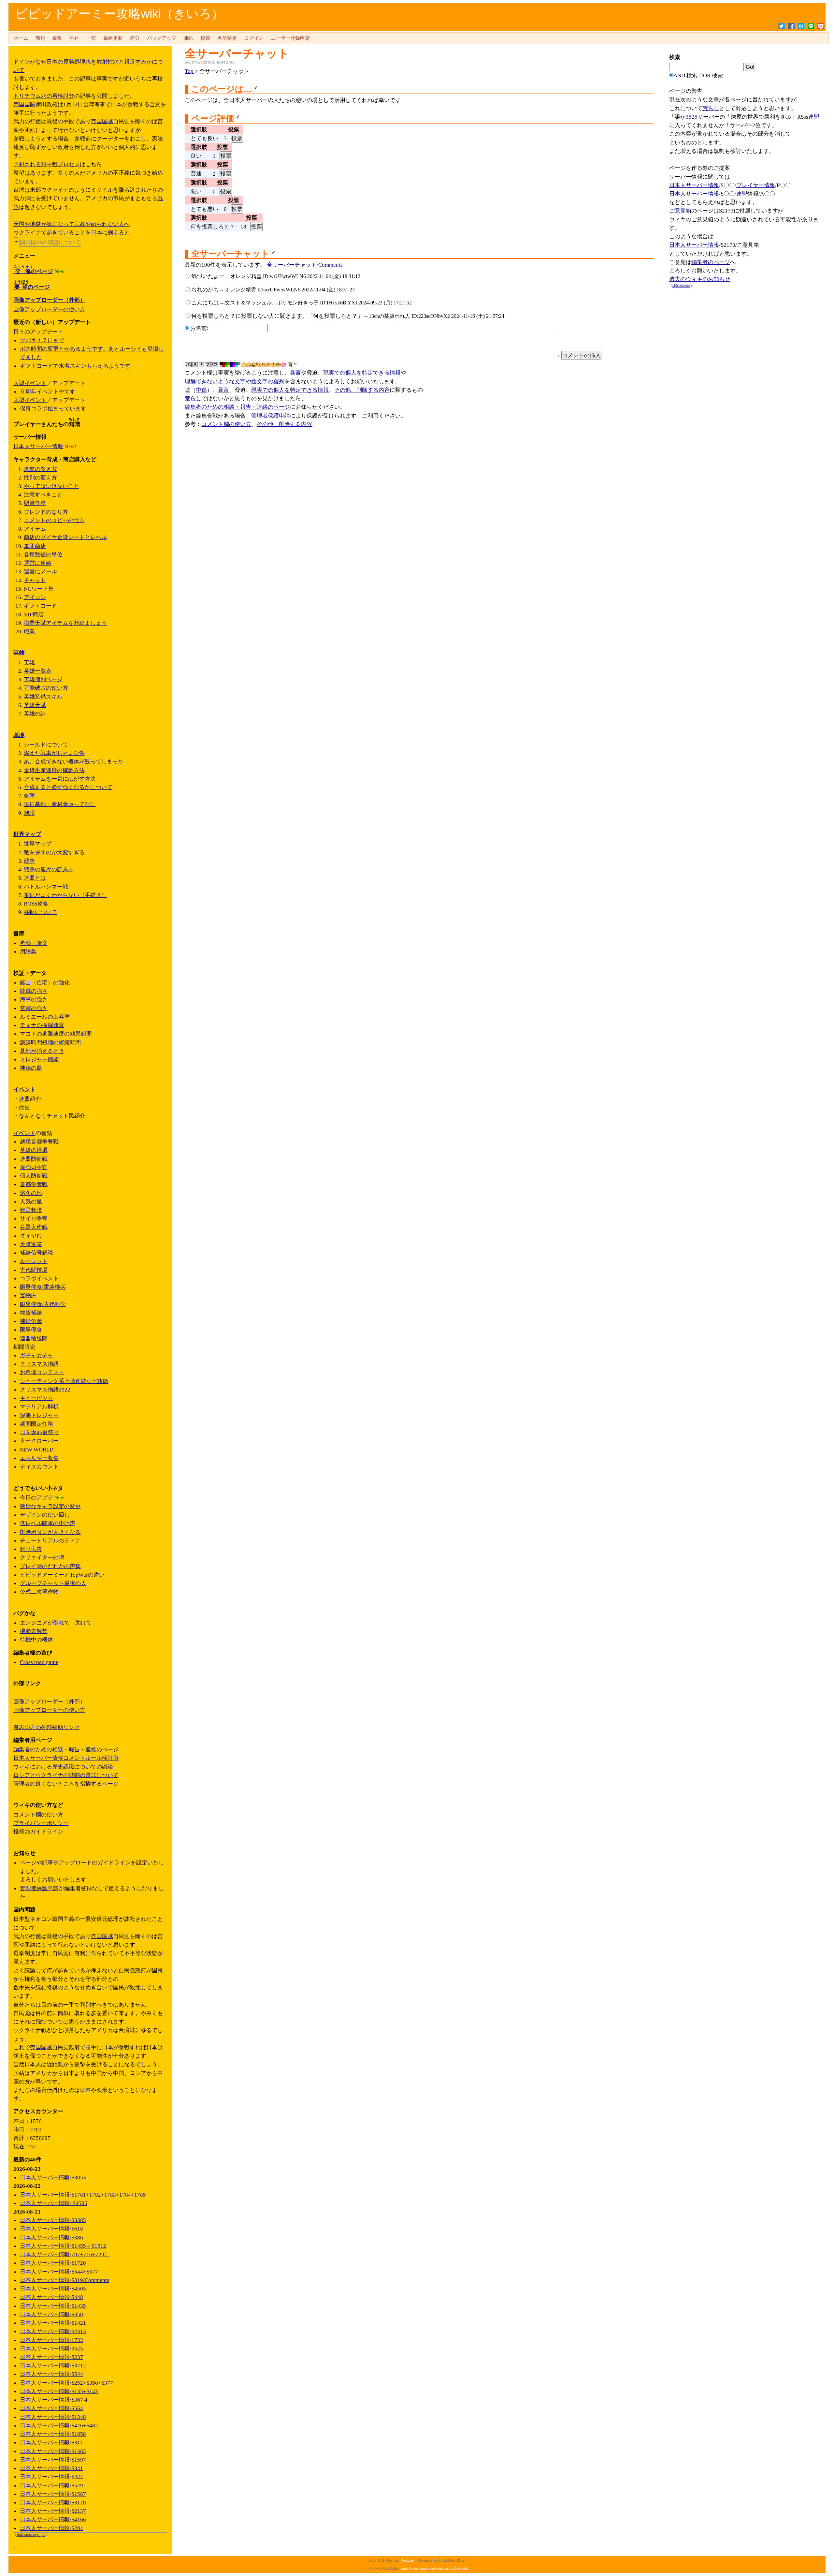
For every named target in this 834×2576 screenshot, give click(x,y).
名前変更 (227, 38)
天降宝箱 (31, 1244)
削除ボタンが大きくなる (50, 1532)
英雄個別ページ (43, 679)
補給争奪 (31, 1321)
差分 (135, 38)
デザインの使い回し (45, 1515)
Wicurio (407, 2560)
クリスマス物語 (39, 1364)
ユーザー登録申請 (290, 38)
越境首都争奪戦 (39, 1141)
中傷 (201, 390)
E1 (39, 2535)
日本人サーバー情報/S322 (51, 2477)
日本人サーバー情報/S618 (51, 2229)
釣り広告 (31, 1549)
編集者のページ (711, 262)
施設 (29, 813)
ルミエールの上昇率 (45, 1017)
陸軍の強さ (34, 991)
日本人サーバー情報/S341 (51, 2468)
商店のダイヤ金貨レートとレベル (65, 537)
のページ (33, 271)
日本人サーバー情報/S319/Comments (65, 2280)
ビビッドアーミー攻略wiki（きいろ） (119, 14)
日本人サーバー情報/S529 (51, 2485)
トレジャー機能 (39, 1059)
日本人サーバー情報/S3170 (53, 2502)
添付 (74, 38)
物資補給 (31, 1313)
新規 (40, 38)
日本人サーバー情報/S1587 (53, 2494)
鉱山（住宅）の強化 (45, 982)
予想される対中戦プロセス (47, 164)
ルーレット (34, 1261)
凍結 (188, 38)
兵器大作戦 (34, 1227)
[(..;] (259, 365)
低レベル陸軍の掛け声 (48, 1523)
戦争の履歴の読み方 (49, 869)
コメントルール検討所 (66, 1758)
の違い (62, 1575)
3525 (692, 117)
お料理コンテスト (42, 1372)
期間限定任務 (36, 1424)
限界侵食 (31, 1330)
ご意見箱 (680, 211)
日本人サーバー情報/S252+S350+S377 (66, 2383)
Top (189, 71)
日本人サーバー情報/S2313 (53, 2331)
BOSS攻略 (36, 904)
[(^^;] (273, 365)
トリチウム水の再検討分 (44, 96)
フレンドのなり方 (46, 512)
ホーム (21, 38)
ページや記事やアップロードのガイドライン (75, 1862)
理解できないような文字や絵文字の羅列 (235, 381)
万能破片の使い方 (46, 688)
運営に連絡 (38, 563)
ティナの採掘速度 (42, 1025)
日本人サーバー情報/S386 (51, 2237)
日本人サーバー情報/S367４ (54, 2400)
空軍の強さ (34, 1008)
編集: (681, 286)
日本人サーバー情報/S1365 (53, 2451)
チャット (35, 580)
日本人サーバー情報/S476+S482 (59, 2425)
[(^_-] (264, 365)
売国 (19, 104)
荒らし (193, 398)
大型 (19, 383)
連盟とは (35, 878)
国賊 (30, 104)
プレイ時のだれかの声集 (50, 1566)
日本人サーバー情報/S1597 (53, 2460)
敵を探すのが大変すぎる (54, 852)
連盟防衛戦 (34, 1159)
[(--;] (269, 365)
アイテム (35, 529)
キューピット (36, 1398)
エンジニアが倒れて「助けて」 (59, 1623)
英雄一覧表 (38, 671)
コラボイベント (39, 1278)
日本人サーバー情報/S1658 (53, 2434)
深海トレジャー (39, 1415)
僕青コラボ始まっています (53, 408)
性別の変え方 (40, 478)
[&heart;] (283, 365)
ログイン (254, 38)
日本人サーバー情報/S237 (51, 2357)
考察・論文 (34, 943)
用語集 (28, 951)
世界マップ (27, 834)
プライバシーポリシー (41, 1823)
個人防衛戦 (34, 1176)
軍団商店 (35, 546)
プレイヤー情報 (756, 185)
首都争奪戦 (34, 1184)
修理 (29, 796)
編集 (57, 38)
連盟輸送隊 (34, 1338)
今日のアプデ (36, 1497)
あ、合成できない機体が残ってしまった (74, 761)
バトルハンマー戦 (46, 887)
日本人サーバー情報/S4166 (53, 2519)
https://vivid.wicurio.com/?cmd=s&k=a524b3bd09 (435, 2569)
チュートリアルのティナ (50, 1540)
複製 (205, 38)
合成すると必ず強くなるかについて (68, 787)
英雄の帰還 (34, 1150)
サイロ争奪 (34, 1218)
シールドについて (46, 744)
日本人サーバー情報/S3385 (53, 2220)
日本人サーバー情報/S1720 (53, 2263)
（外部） (49, 300)
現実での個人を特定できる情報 (362, 373)
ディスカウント (39, 1466)
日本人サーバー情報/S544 (51, 2374)
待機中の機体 (36, 1640)
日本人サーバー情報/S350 (51, 2314)
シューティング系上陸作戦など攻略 (64, 1381)
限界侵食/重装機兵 (43, 1287)
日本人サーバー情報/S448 (51, 2297)
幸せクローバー (39, 1441)
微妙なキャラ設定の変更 (50, 1506)
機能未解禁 (34, 1631)
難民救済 (31, 1210)
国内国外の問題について (50, 242)
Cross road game (39, 1662)
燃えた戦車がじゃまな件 (54, 753)
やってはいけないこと (51, 486)
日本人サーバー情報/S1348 (53, 2417)
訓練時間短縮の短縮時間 (50, 1042)
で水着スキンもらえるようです (75, 366)
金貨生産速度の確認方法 (54, 770)
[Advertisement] (718, 393)
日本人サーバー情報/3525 (51, 2348)
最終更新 (113, 38)
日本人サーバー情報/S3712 (53, 2365)
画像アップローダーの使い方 (49, 309)
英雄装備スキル (43, 697)
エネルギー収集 (39, 1458)
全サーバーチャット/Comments (305, 265)
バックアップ (162, 38)
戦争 (29, 861)
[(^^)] (244, 365)
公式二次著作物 (39, 1592)
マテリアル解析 (39, 1406)
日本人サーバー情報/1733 (51, 2340)
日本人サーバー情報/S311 (51, 2442)
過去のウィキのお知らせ (700, 279)
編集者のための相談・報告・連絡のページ (237, 407)
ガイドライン (47, 1832)
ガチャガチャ (36, 1355)
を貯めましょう (65, 623)
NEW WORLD (37, 1450)
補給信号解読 (36, 1253)
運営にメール (40, 571)
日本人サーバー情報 (694, 185)
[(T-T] (278, 365)
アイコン (35, 597)
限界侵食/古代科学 (43, 1304)
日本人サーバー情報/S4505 (53, 2289)
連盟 (814, 117)
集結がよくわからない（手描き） (65, 895)
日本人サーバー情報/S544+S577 (59, 2272)
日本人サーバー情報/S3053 (53, 2177)
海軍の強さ (34, 999)
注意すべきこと (43, 494)
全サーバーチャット (237, 54)
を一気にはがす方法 (60, 779)
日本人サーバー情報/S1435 (53, 2306)
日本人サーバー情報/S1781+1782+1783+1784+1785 (83, 2195)
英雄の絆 (35, 714)
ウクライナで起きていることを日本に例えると (72, 232)
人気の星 (31, 1201)
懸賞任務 (35, 503)
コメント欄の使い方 (226, 424)
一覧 (91, 38)
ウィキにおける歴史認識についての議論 (63, 1767)
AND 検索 (685, 75)
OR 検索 (713, 75)
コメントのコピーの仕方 (54, 520)
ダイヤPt (30, 1236)
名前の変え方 (40, 469)
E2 (43, 2535)
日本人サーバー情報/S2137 (53, 2511)
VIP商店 (34, 614)
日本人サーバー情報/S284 (51, 2528)
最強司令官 (34, 1167)
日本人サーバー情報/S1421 (53, 2323)
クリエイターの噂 (42, 1557)
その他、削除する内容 (362, 390)
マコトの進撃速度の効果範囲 (56, 1034)
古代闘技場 (34, 1270)
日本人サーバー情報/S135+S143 (59, 2391)
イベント (36, 383)
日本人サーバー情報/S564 (51, 2408)
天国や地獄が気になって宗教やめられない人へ (72, 224)
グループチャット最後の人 (53, 1583)
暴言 (295, 373)
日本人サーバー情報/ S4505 (54, 2203)
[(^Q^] (254, 365)
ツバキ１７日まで (42, 340)
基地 (19, 735)
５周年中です (48, 391)
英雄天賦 (35, 705)
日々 (19, 331)
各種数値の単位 (43, 554)
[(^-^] (249, 365)
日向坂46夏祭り (39, 1432)
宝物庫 (28, 1295)
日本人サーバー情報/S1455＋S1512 (63, 2246)
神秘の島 (31, 1068)
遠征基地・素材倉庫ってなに (60, 804)
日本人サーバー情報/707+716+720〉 (65, 2254)
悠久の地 (31, 1193)
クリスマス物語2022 (45, 1390)
